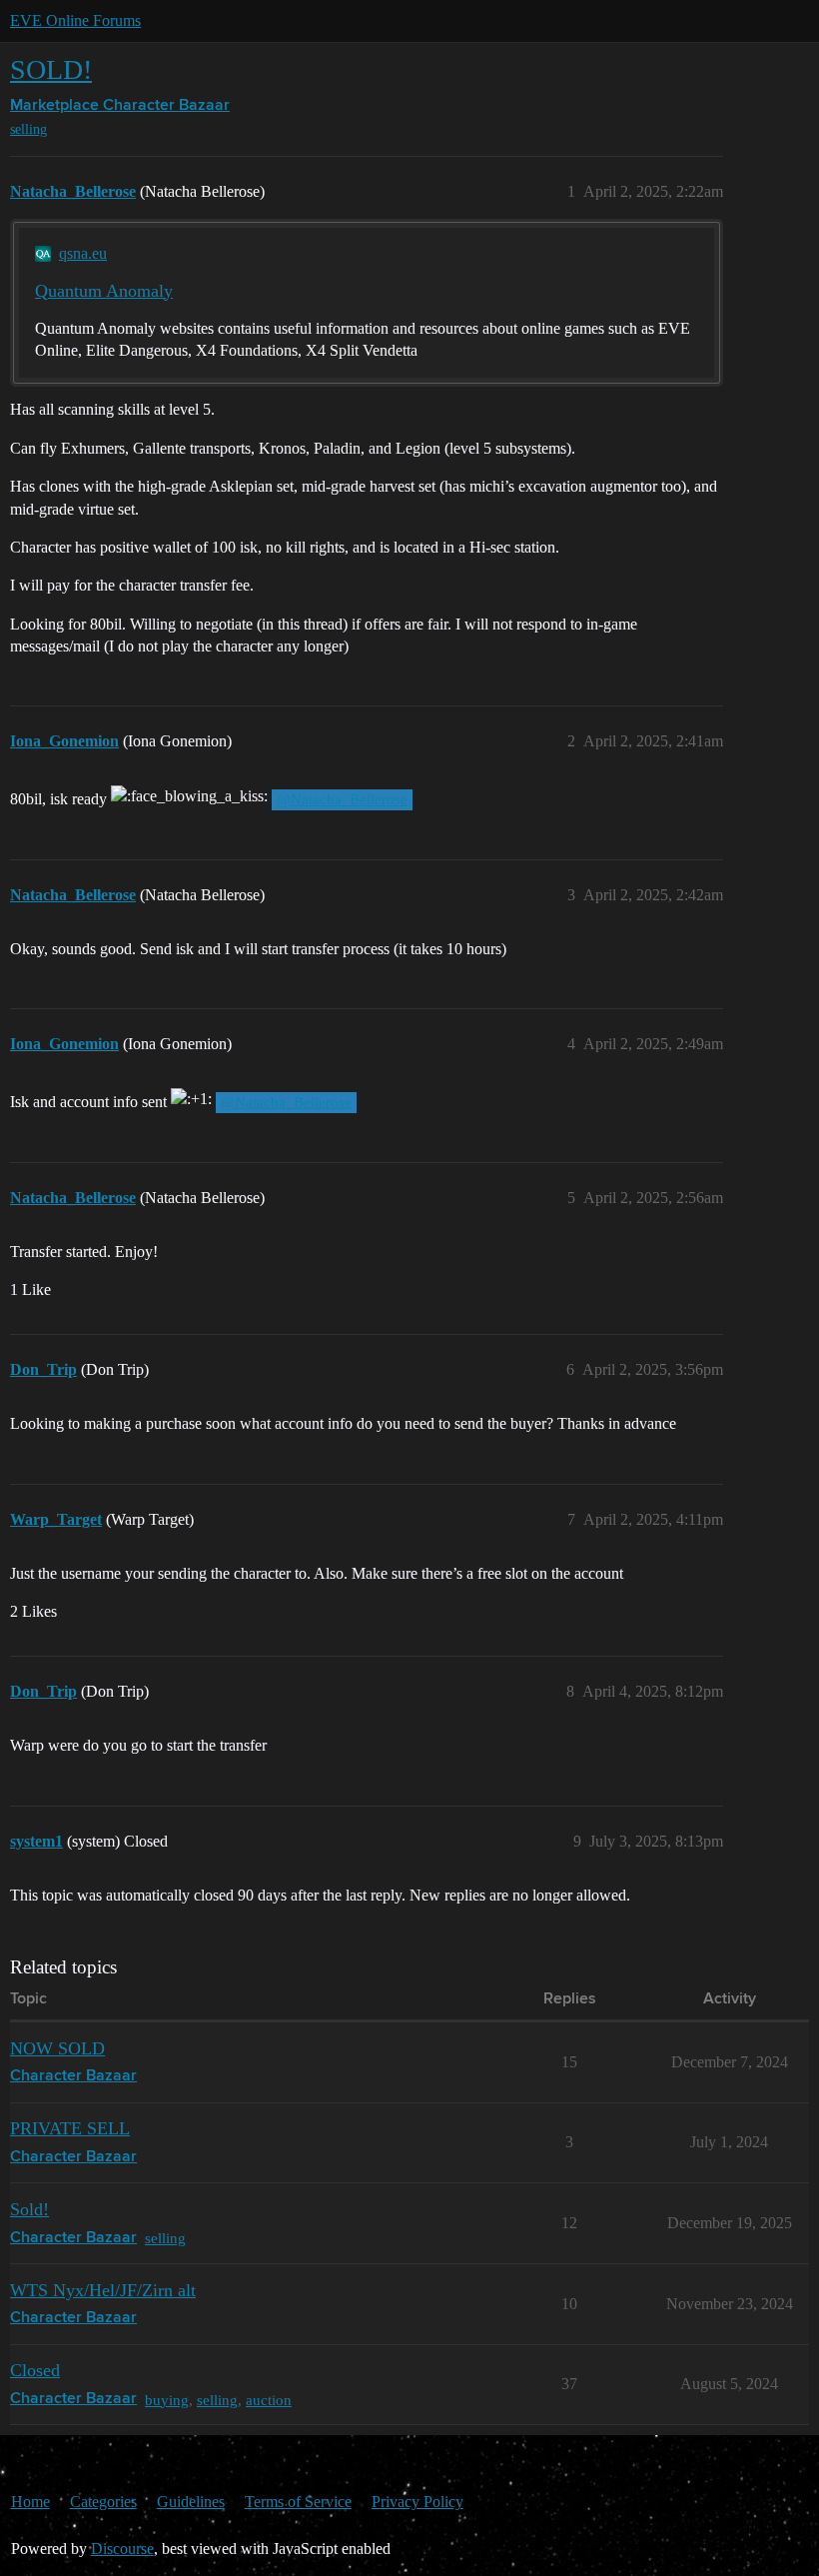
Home (30, 2502)
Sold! (29, 2209)
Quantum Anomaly (104, 291)
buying (167, 2400)
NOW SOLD (57, 2048)
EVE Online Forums (75, 20)
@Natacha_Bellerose (342, 799)
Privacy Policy (417, 2502)
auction (269, 2400)
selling (28, 129)
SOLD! (51, 69)
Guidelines (191, 2502)
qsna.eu (83, 253)
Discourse (122, 2549)
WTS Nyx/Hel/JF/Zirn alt (103, 2290)
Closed (35, 2370)
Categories (103, 2502)
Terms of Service (298, 2502)
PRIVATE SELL (70, 2128)
